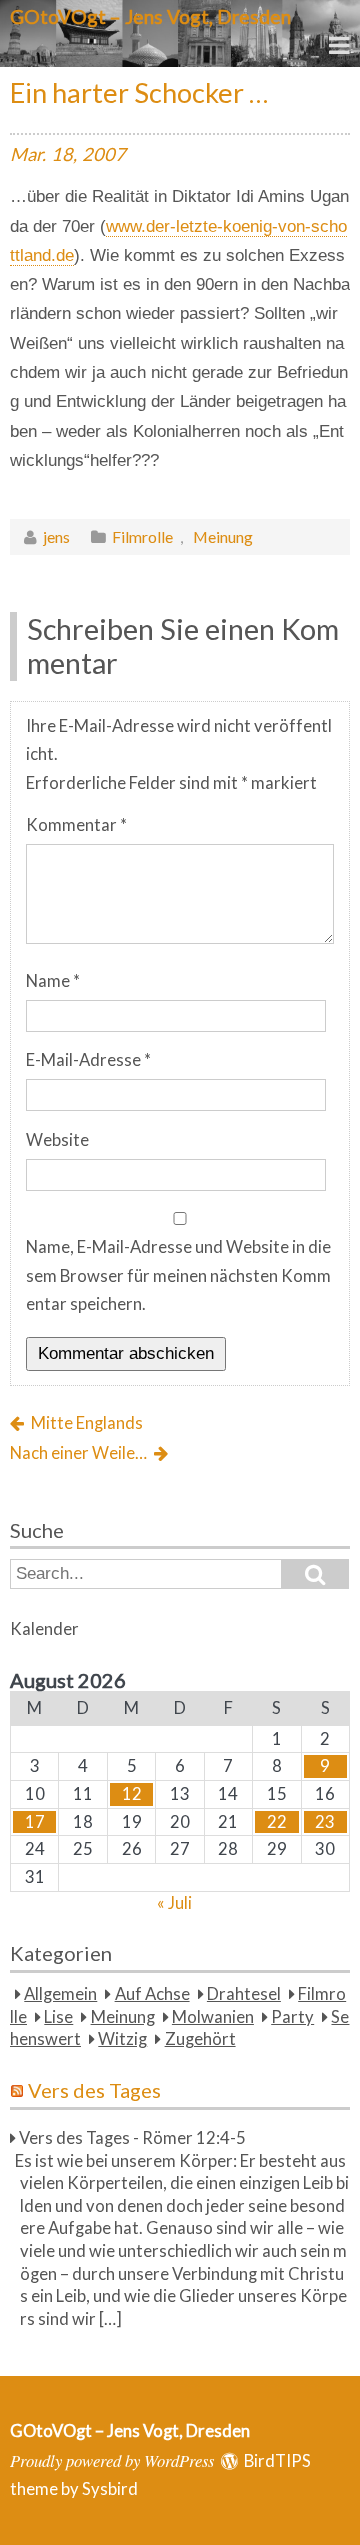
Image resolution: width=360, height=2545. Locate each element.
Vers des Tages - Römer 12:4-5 (132, 2138)
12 (132, 1794)
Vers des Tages (94, 2090)
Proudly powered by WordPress (112, 2460)
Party (292, 2017)
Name (53, 981)
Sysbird (110, 2489)
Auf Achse (152, 1994)
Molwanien (213, 2017)
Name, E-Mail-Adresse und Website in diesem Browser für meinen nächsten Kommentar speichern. (178, 1275)
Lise (58, 2017)
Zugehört (200, 2039)
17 (35, 1822)
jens (56, 536)
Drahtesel (244, 1994)
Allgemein (60, 1994)
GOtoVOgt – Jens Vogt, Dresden (150, 16)
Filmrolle (142, 536)
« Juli (174, 1903)
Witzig (122, 2039)
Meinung (223, 536)
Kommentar (76, 825)
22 (277, 1822)
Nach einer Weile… (78, 1453)
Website (57, 1140)
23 (325, 1822)
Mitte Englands (87, 1423)
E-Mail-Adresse (88, 1060)
